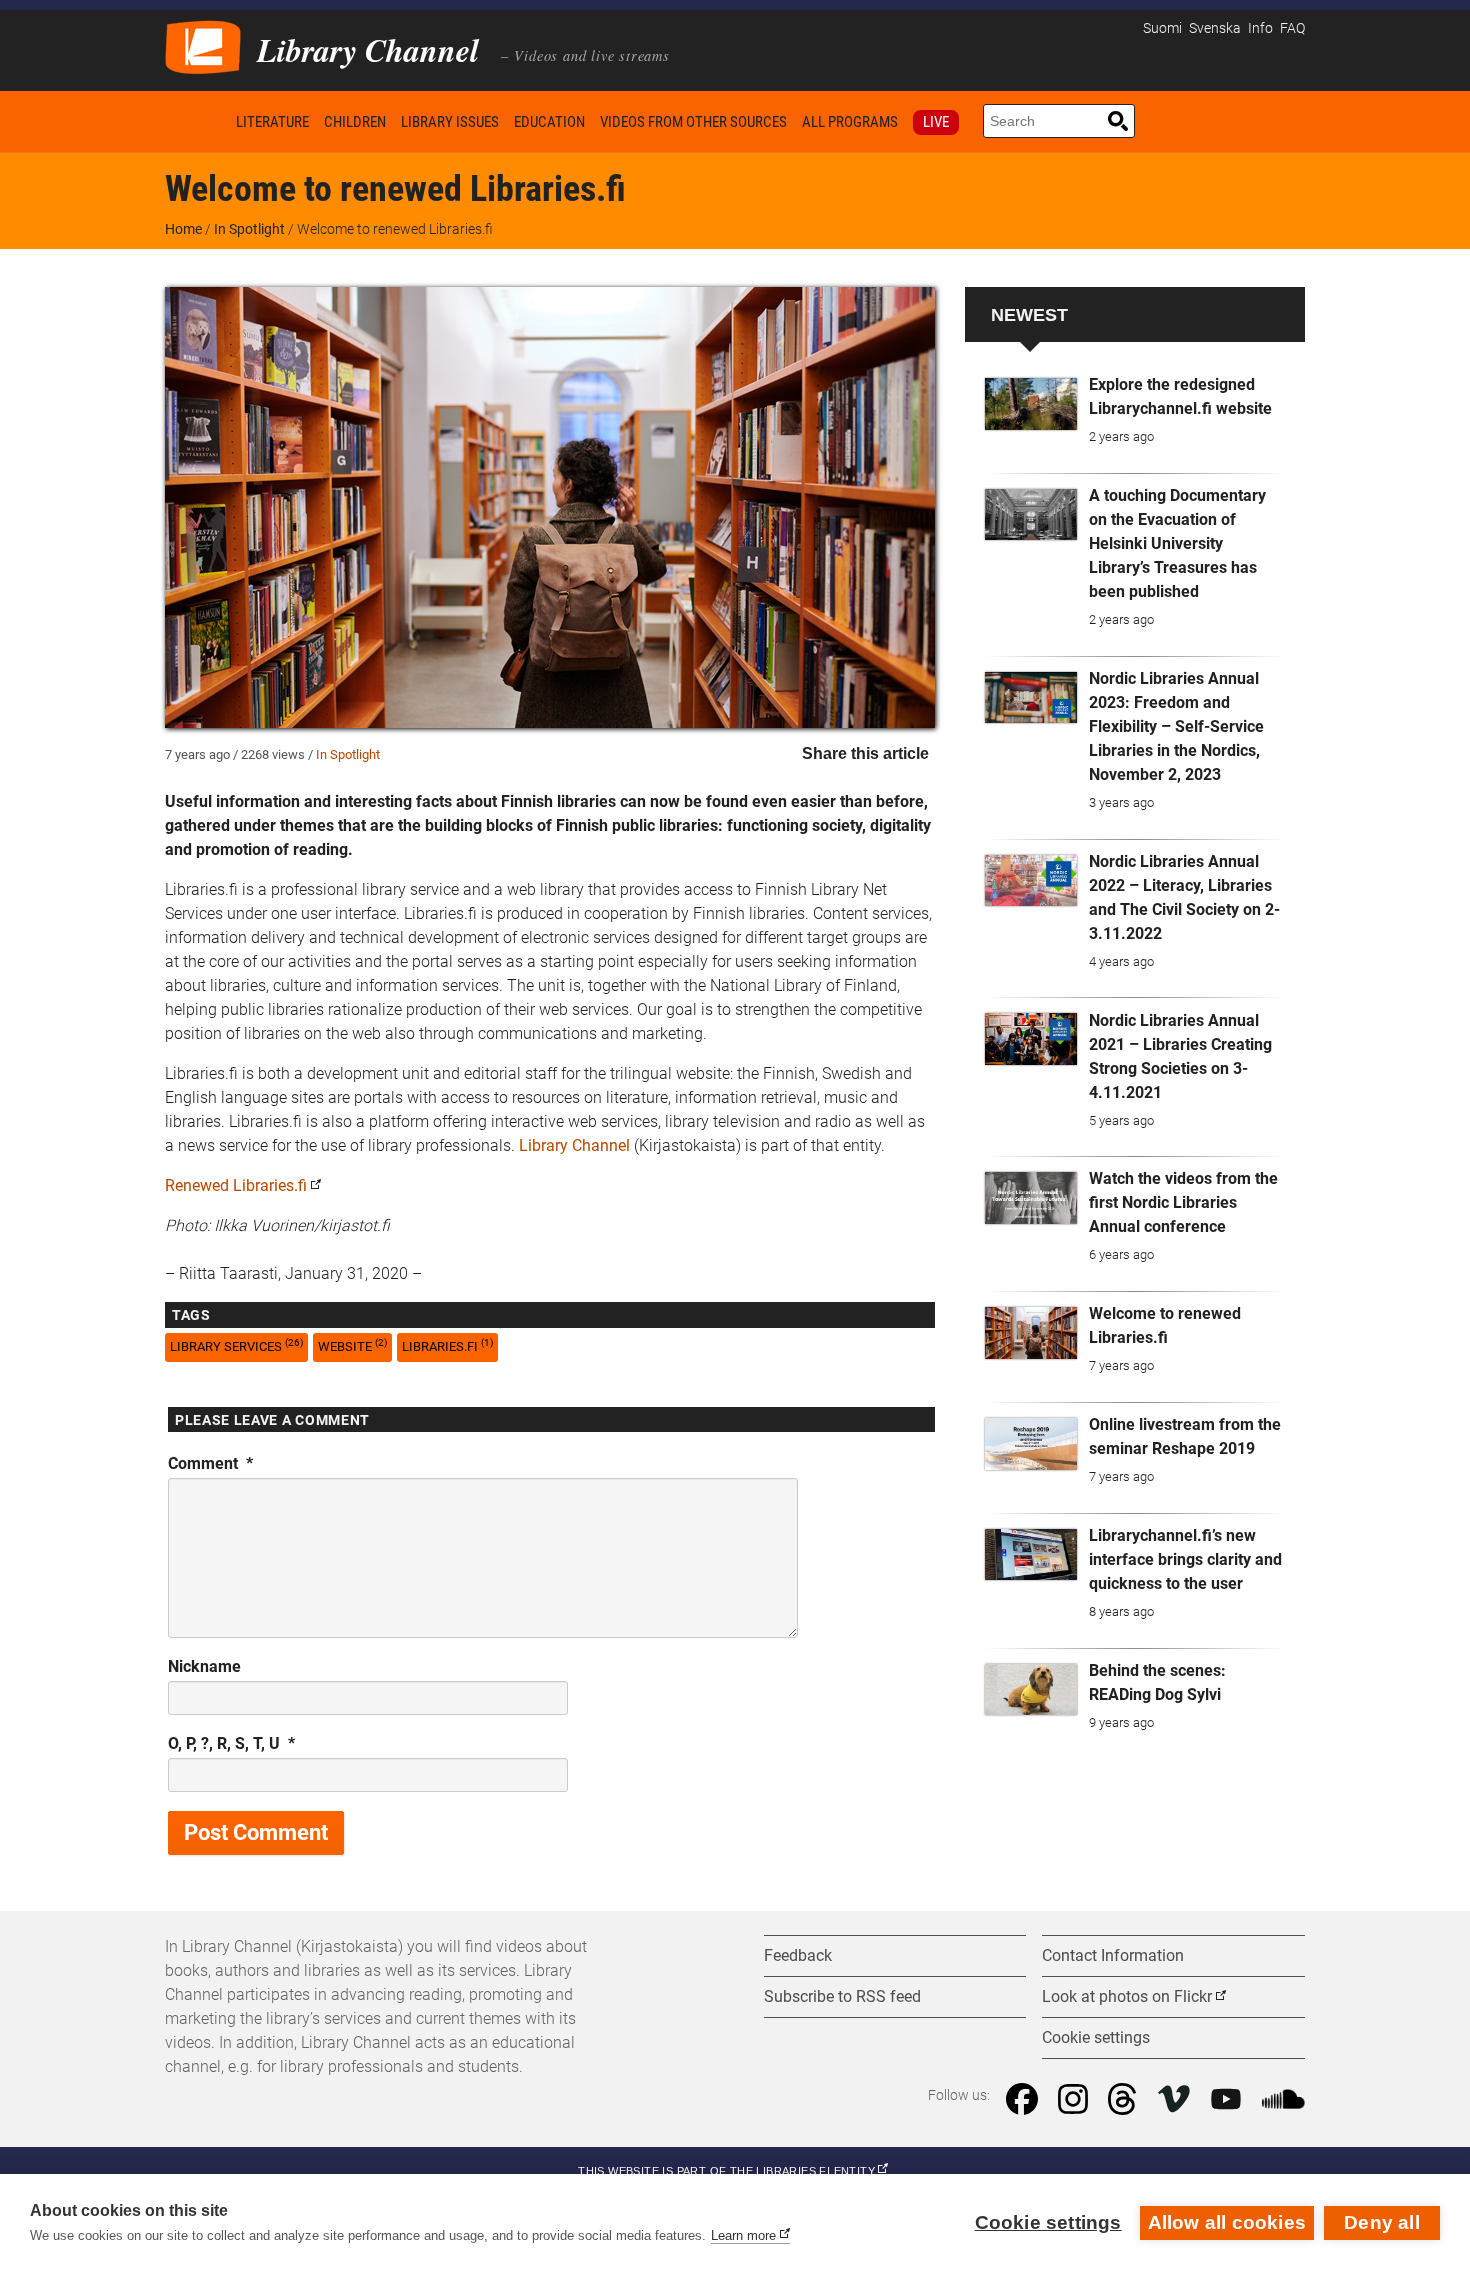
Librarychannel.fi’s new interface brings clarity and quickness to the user (1185, 1559)
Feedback (798, 1955)
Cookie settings (1048, 2222)
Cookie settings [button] (1096, 2037)
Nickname (204, 1666)
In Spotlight (249, 229)
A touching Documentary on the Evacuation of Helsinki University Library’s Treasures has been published (1177, 543)
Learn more (743, 2235)
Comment (210, 1463)
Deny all (1382, 2222)
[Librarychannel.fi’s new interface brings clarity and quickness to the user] (1031, 1555)
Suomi (1162, 28)
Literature (272, 122)
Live (936, 122)
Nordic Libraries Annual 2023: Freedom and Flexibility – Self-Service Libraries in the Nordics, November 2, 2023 (1176, 726)
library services (236, 1345)
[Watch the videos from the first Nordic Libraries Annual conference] (1031, 1198)
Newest (1029, 314)
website (352, 1345)
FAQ (1292, 28)
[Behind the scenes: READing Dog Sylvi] (1031, 1690)
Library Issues (450, 122)
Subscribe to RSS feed (842, 1996)
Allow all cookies (1227, 2222)
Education (549, 122)
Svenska (1215, 28)
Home (197, 121)
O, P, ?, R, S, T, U (231, 1743)
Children (355, 122)
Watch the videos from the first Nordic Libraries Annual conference (1183, 1202)
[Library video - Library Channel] (203, 45)
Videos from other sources (693, 122)
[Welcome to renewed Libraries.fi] (1031, 1333)
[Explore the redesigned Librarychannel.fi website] (1031, 404)
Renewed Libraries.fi (236, 1185)
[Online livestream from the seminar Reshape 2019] (1031, 1444)
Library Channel (574, 1145)
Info (1260, 28)
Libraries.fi (447, 1345)
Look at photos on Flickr (1127, 1996)
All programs (850, 122)
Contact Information (1113, 1955)
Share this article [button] (865, 753)
